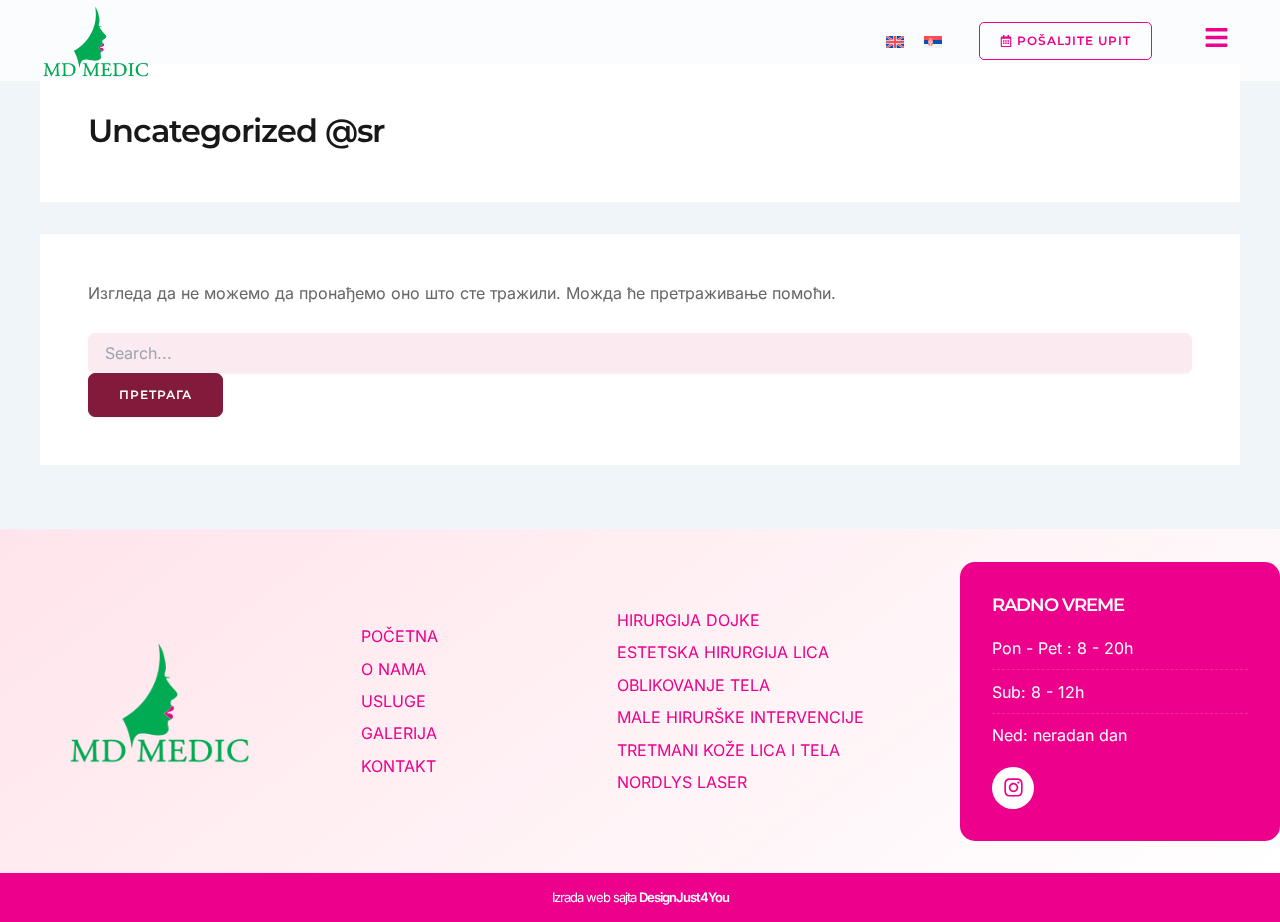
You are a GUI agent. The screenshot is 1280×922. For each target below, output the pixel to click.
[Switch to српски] (933, 40)
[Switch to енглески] (895, 40)
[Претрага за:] (640, 353)
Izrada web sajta (594, 897)
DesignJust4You (684, 897)
